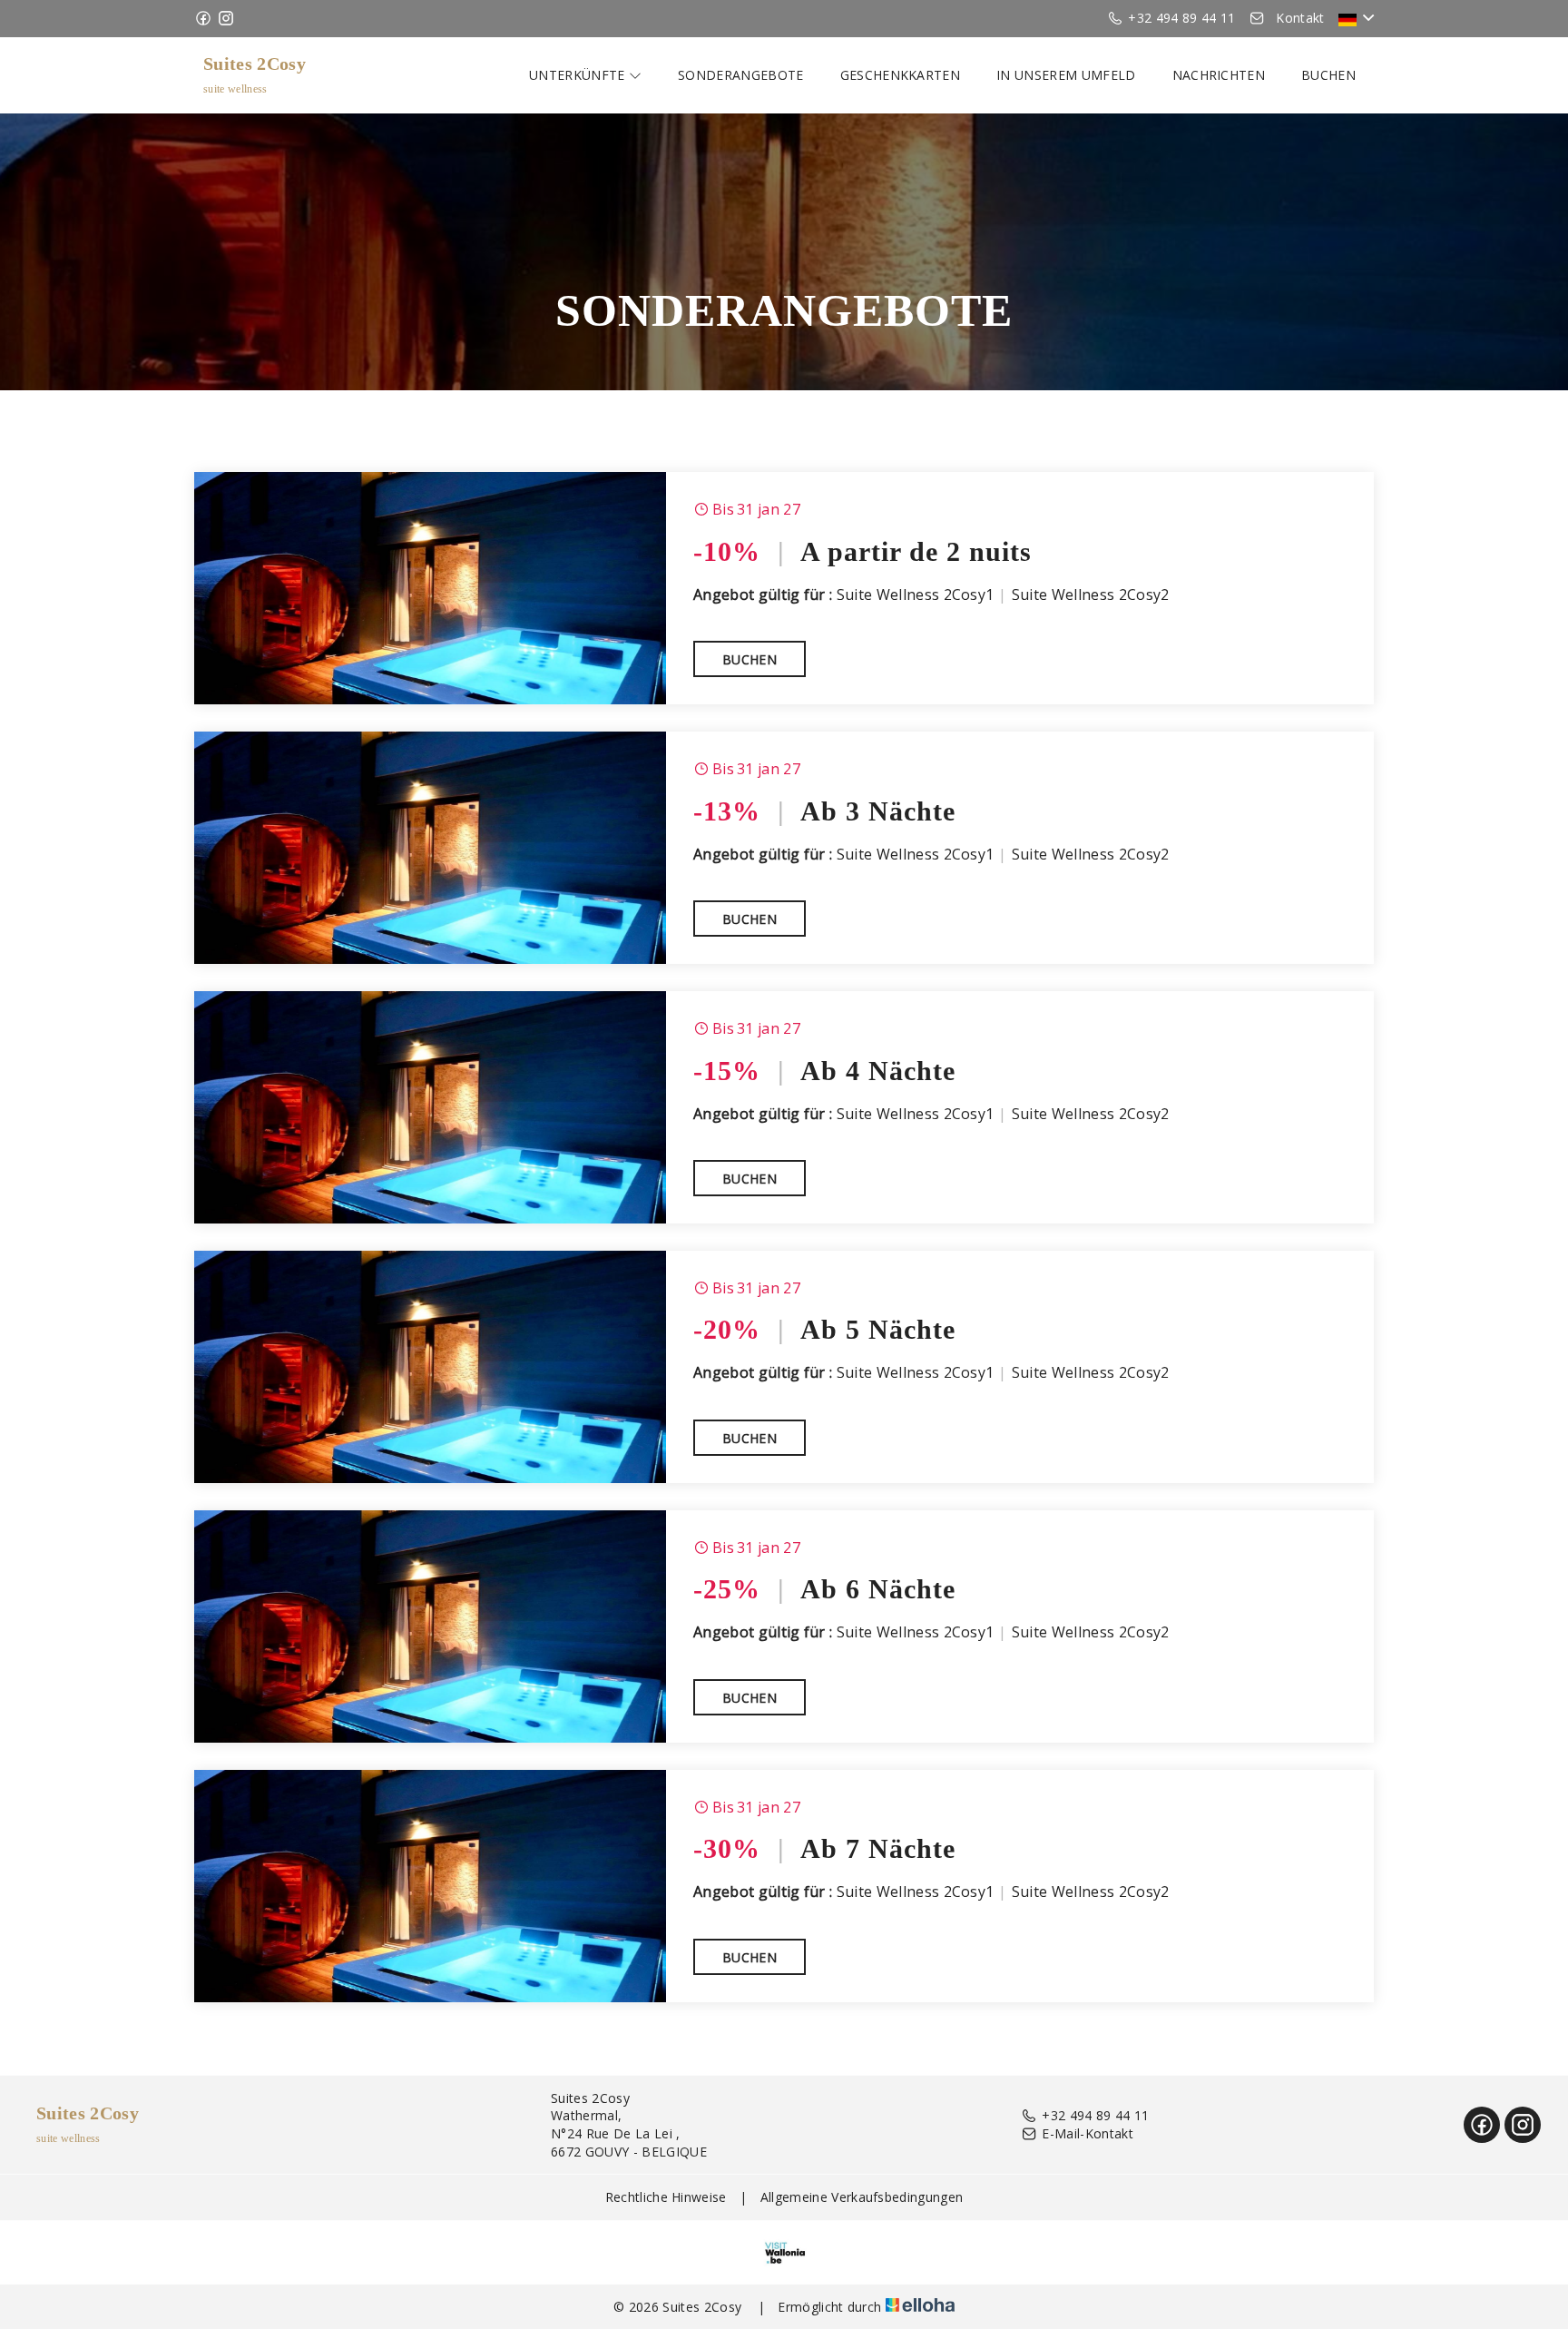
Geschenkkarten (900, 75)
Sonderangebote (740, 75)
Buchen (1328, 75)
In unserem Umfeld (1066, 75)
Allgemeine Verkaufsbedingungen (862, 2197)
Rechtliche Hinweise (666, 2197)
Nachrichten (1219, 75)
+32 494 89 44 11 (1095, 2115)
